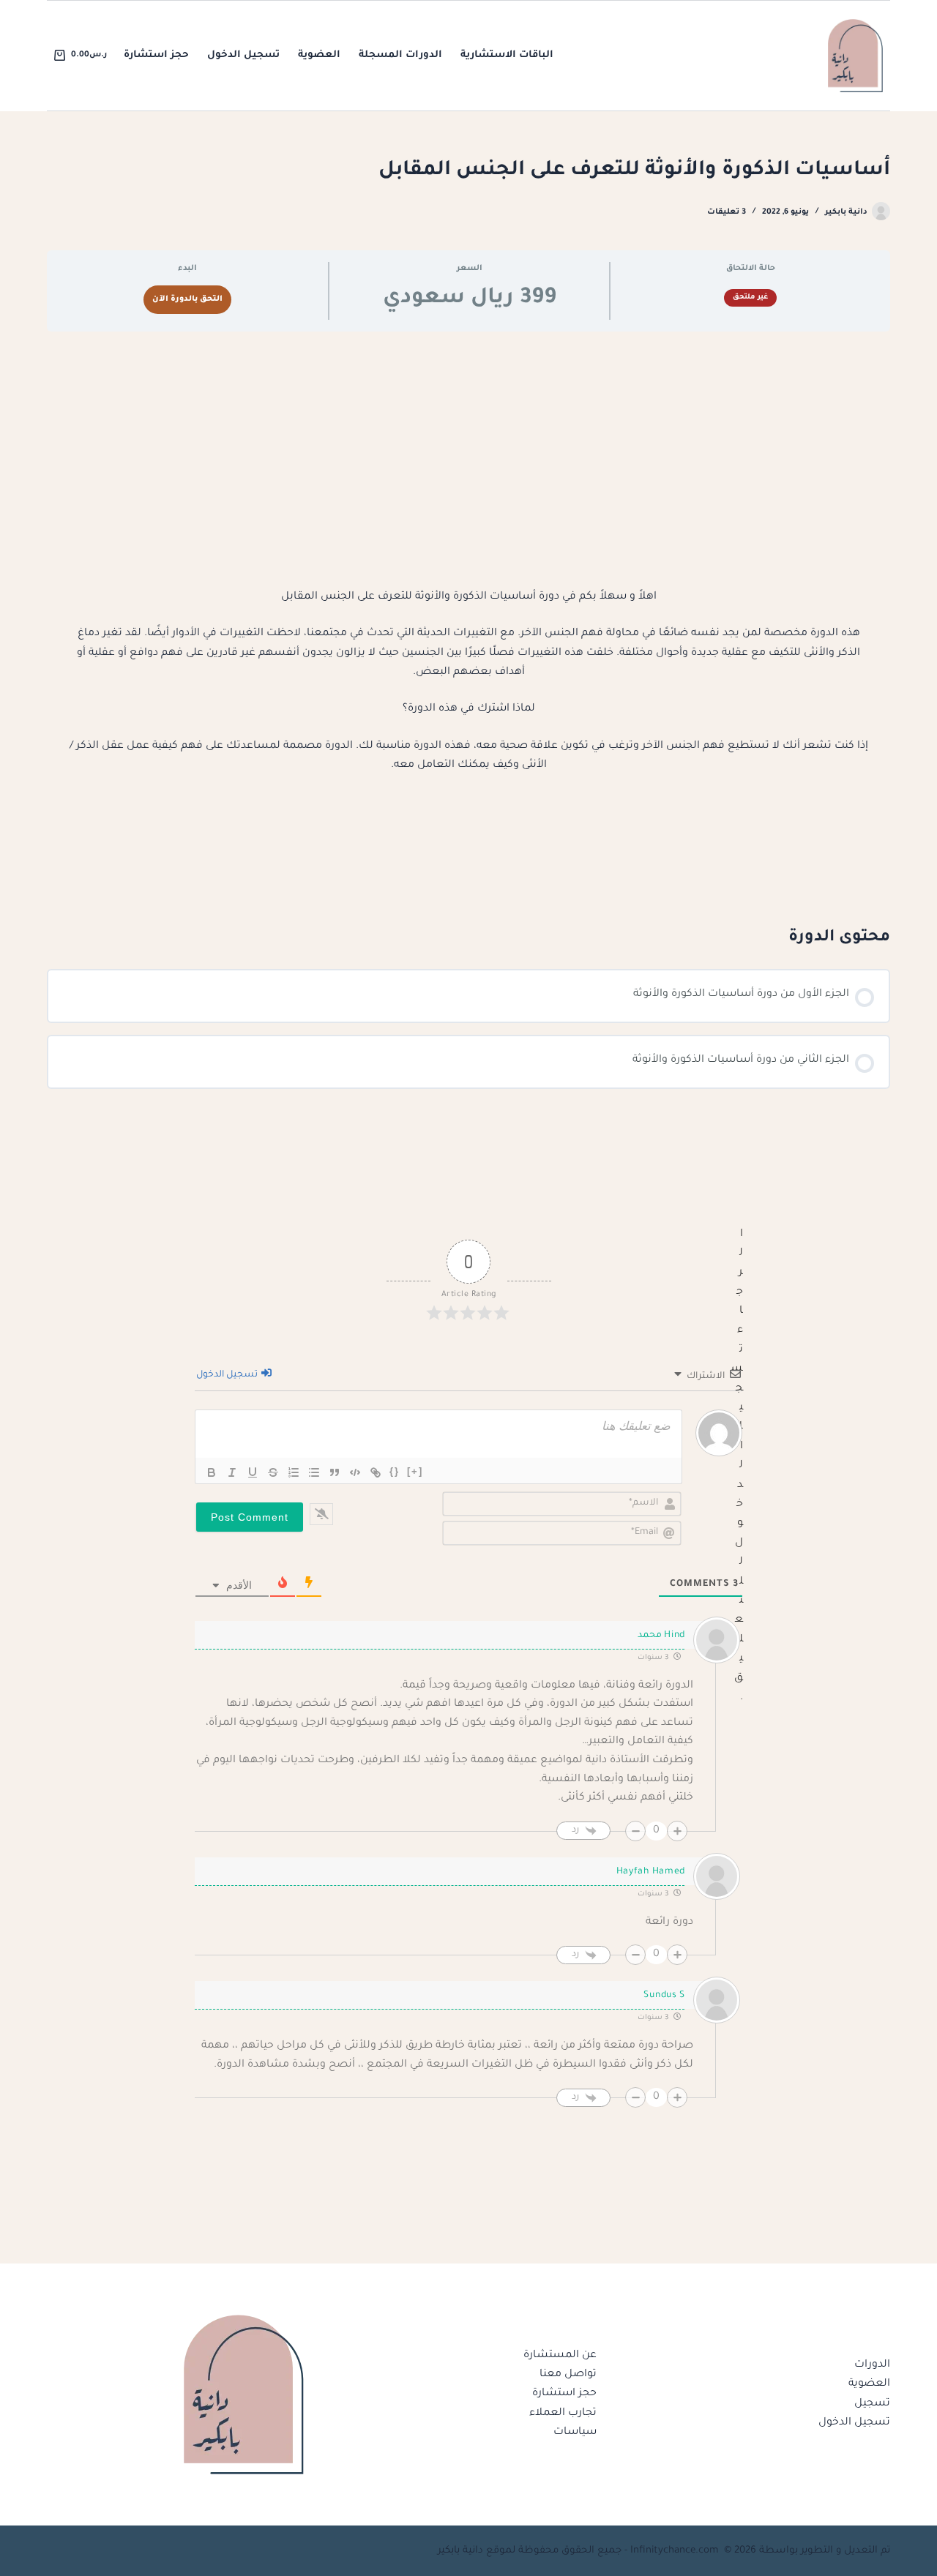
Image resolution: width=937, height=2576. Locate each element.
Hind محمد (662, 1636)
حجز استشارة (156, 55)
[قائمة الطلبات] (294, 1472)
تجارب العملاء (563, 2414)
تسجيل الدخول (243, 55)
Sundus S (664, 1996)
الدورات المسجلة (400, 55)
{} (395, 1471)
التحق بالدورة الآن (187, 299)
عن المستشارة (560, 2356)
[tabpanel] (468, 628)
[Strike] (273, 1472)
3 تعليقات (727, 212)
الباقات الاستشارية (507, 55)
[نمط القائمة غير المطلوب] (314, 1472)
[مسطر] (253, 1472)
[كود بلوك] (355, 1472)
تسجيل (872, 2404)
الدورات (872, 2365)
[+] (415, 1471)
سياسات (575, 2433)
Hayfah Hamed (651, 1872)
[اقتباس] (335, 1472)
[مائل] (232, 1472)
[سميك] (212, 1472)
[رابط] (376, 1472)
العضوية (319, 55)
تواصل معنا (568, 2375)
